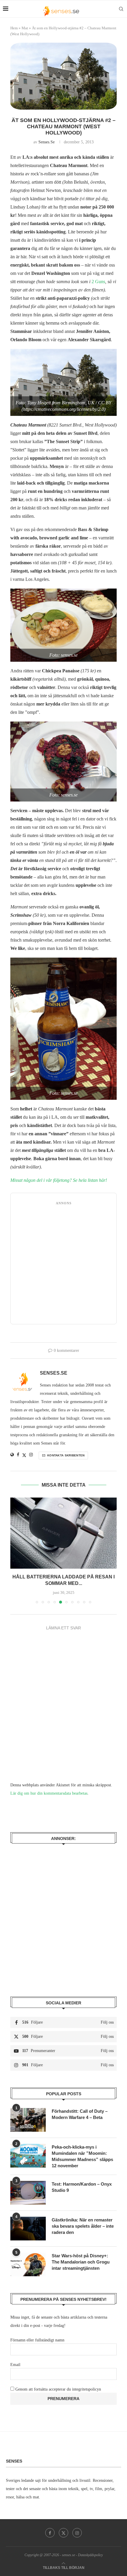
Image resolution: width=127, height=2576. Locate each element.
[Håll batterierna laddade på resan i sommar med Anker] (63, 1533)
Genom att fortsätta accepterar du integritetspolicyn (58, 2389)
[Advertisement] (63, 1264)
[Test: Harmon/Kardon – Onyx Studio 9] (28, 2193)
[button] (15, 1550)
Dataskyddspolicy (90, 2555)
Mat (25, 28)
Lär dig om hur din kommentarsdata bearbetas (49, 1793)
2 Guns (98, 282)
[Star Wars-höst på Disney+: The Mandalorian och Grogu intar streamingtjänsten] (28, 2264)
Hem (14, 28)
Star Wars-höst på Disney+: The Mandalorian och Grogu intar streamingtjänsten (81, 2262)
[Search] (121, 9)
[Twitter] (63, 2533)
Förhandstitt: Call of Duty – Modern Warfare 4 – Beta (80, 2114)
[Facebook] (50, 2533)
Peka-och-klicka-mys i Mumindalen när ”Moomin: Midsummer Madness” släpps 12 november (82, 2156)
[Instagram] (77, 2533)
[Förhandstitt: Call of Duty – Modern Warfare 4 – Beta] (28, 2120)
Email (15, 2365)
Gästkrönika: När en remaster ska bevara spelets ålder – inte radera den (83, 2226)
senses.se (47, 142)
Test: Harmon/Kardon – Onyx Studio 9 (82, 2187)
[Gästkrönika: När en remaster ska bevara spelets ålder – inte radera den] (28, 2229)
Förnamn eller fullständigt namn (37, 2340)
